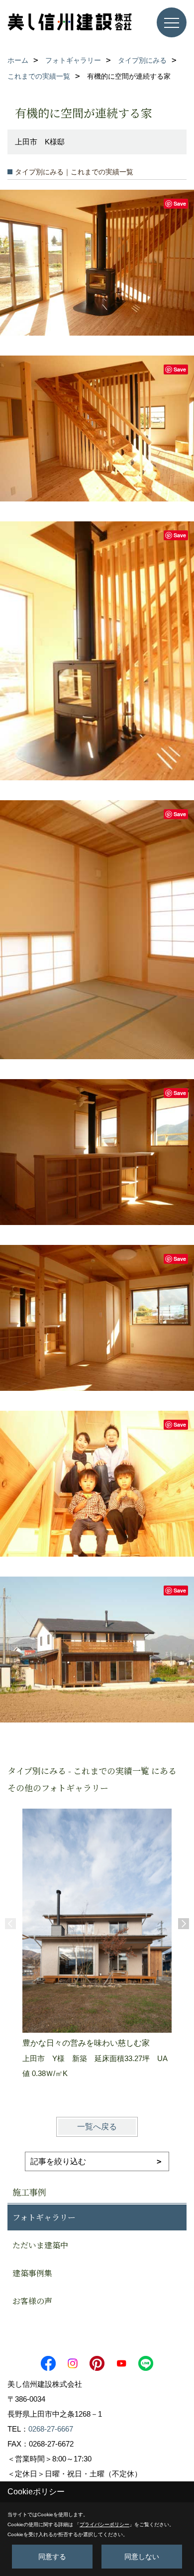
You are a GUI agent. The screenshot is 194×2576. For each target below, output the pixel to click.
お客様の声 (32, 2301)
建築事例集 (32, 2273)
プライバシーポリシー (104, 2524)
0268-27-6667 (51, 2429)
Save (180, 203)
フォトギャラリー (44, 2217)
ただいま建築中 (40, 2245)
